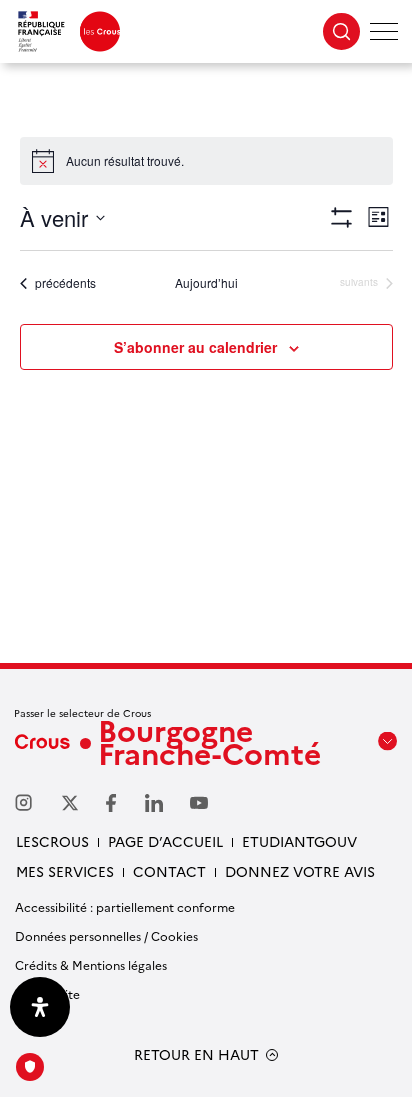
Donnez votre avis (300, 871)
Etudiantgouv (299, 841)
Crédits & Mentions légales (91, 964)
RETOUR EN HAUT (196, 1054)
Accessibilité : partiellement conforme (125, 906)
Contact (169, 871)
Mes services (65, 871)
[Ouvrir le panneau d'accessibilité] (40, 1007)
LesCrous (52, 841)
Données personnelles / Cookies (106, 935)
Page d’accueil (165, 841)
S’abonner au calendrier (195, 347)
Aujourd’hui (206, 283)
